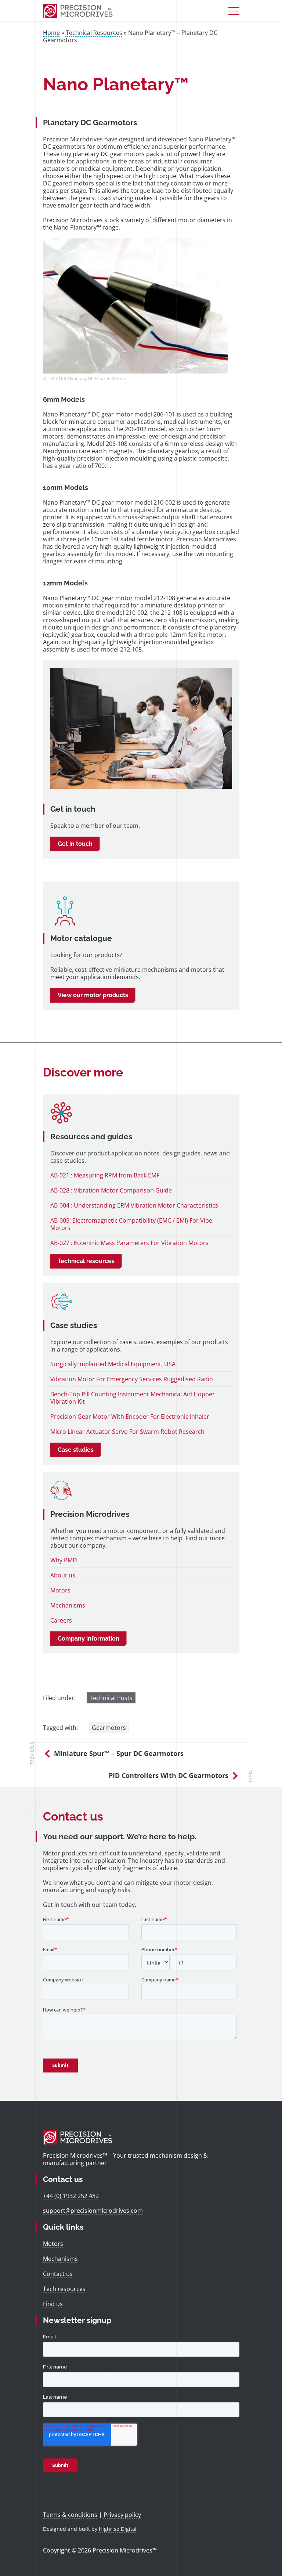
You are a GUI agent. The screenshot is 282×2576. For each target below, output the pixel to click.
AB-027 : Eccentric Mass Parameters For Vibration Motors (129, 1243)
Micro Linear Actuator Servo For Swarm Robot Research (127, 1432)
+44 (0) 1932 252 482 (71, 2196)
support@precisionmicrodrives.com (93, 2211)
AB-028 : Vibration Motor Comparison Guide (111, 1190)
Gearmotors (109, 1728)
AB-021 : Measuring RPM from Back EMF (105, 1175)
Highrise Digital (118, 2529)
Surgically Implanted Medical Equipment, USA (113, 1364)
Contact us (58, 2274)
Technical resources (86, 1261)
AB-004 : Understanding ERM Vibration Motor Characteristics (134, 1205)
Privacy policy (122, 2515)
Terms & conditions (70, 2515)
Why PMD (64, 1560)
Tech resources (64, 2289)
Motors (60, 1590)
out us (66, 1575)
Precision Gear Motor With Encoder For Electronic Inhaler (130, 1417)
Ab (54, 1575)
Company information (88, 1639)
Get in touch (75, 844)
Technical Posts (111, 1698)
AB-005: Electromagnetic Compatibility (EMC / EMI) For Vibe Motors (131, 1224)
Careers (61, 1620)
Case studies (76, 1450)
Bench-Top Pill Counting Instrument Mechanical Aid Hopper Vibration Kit (133, 1398)
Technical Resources (94, 33)
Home (51, 33)
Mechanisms (68, 1605)
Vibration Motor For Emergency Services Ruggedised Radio (132, 1379)
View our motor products (93, 995)
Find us (53, 2304)
